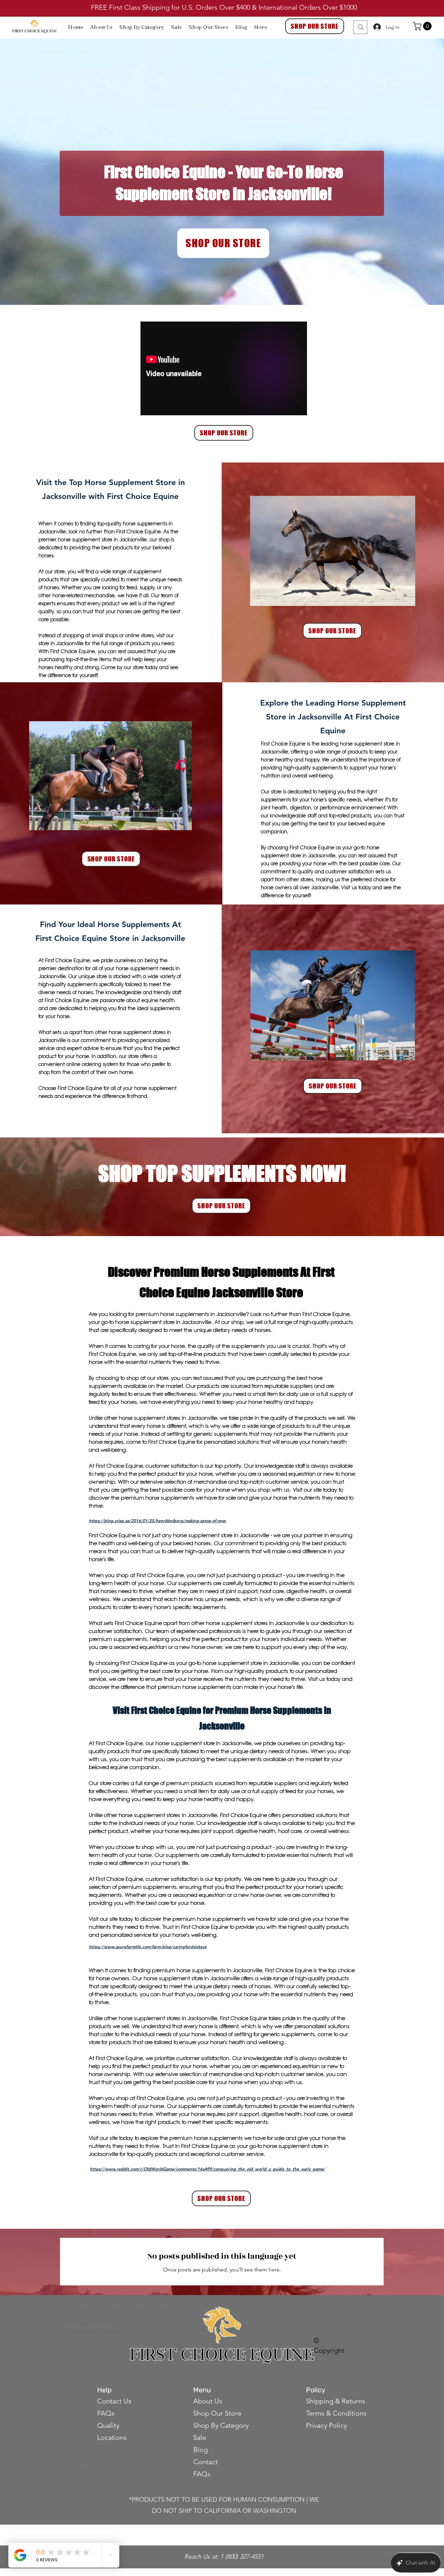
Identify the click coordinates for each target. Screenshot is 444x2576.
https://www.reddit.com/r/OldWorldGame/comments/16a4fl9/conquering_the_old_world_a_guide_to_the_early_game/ (207, 2169)
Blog (200, 2450)
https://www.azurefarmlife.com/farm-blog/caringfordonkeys (148, 1946)
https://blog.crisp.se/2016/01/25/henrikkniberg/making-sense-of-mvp (157, 1520)
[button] (423, 26)
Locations (112, 2437)
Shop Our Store (217, 2413)
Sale (200, 2437)
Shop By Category (221, 2425)
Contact (206, 2462)
